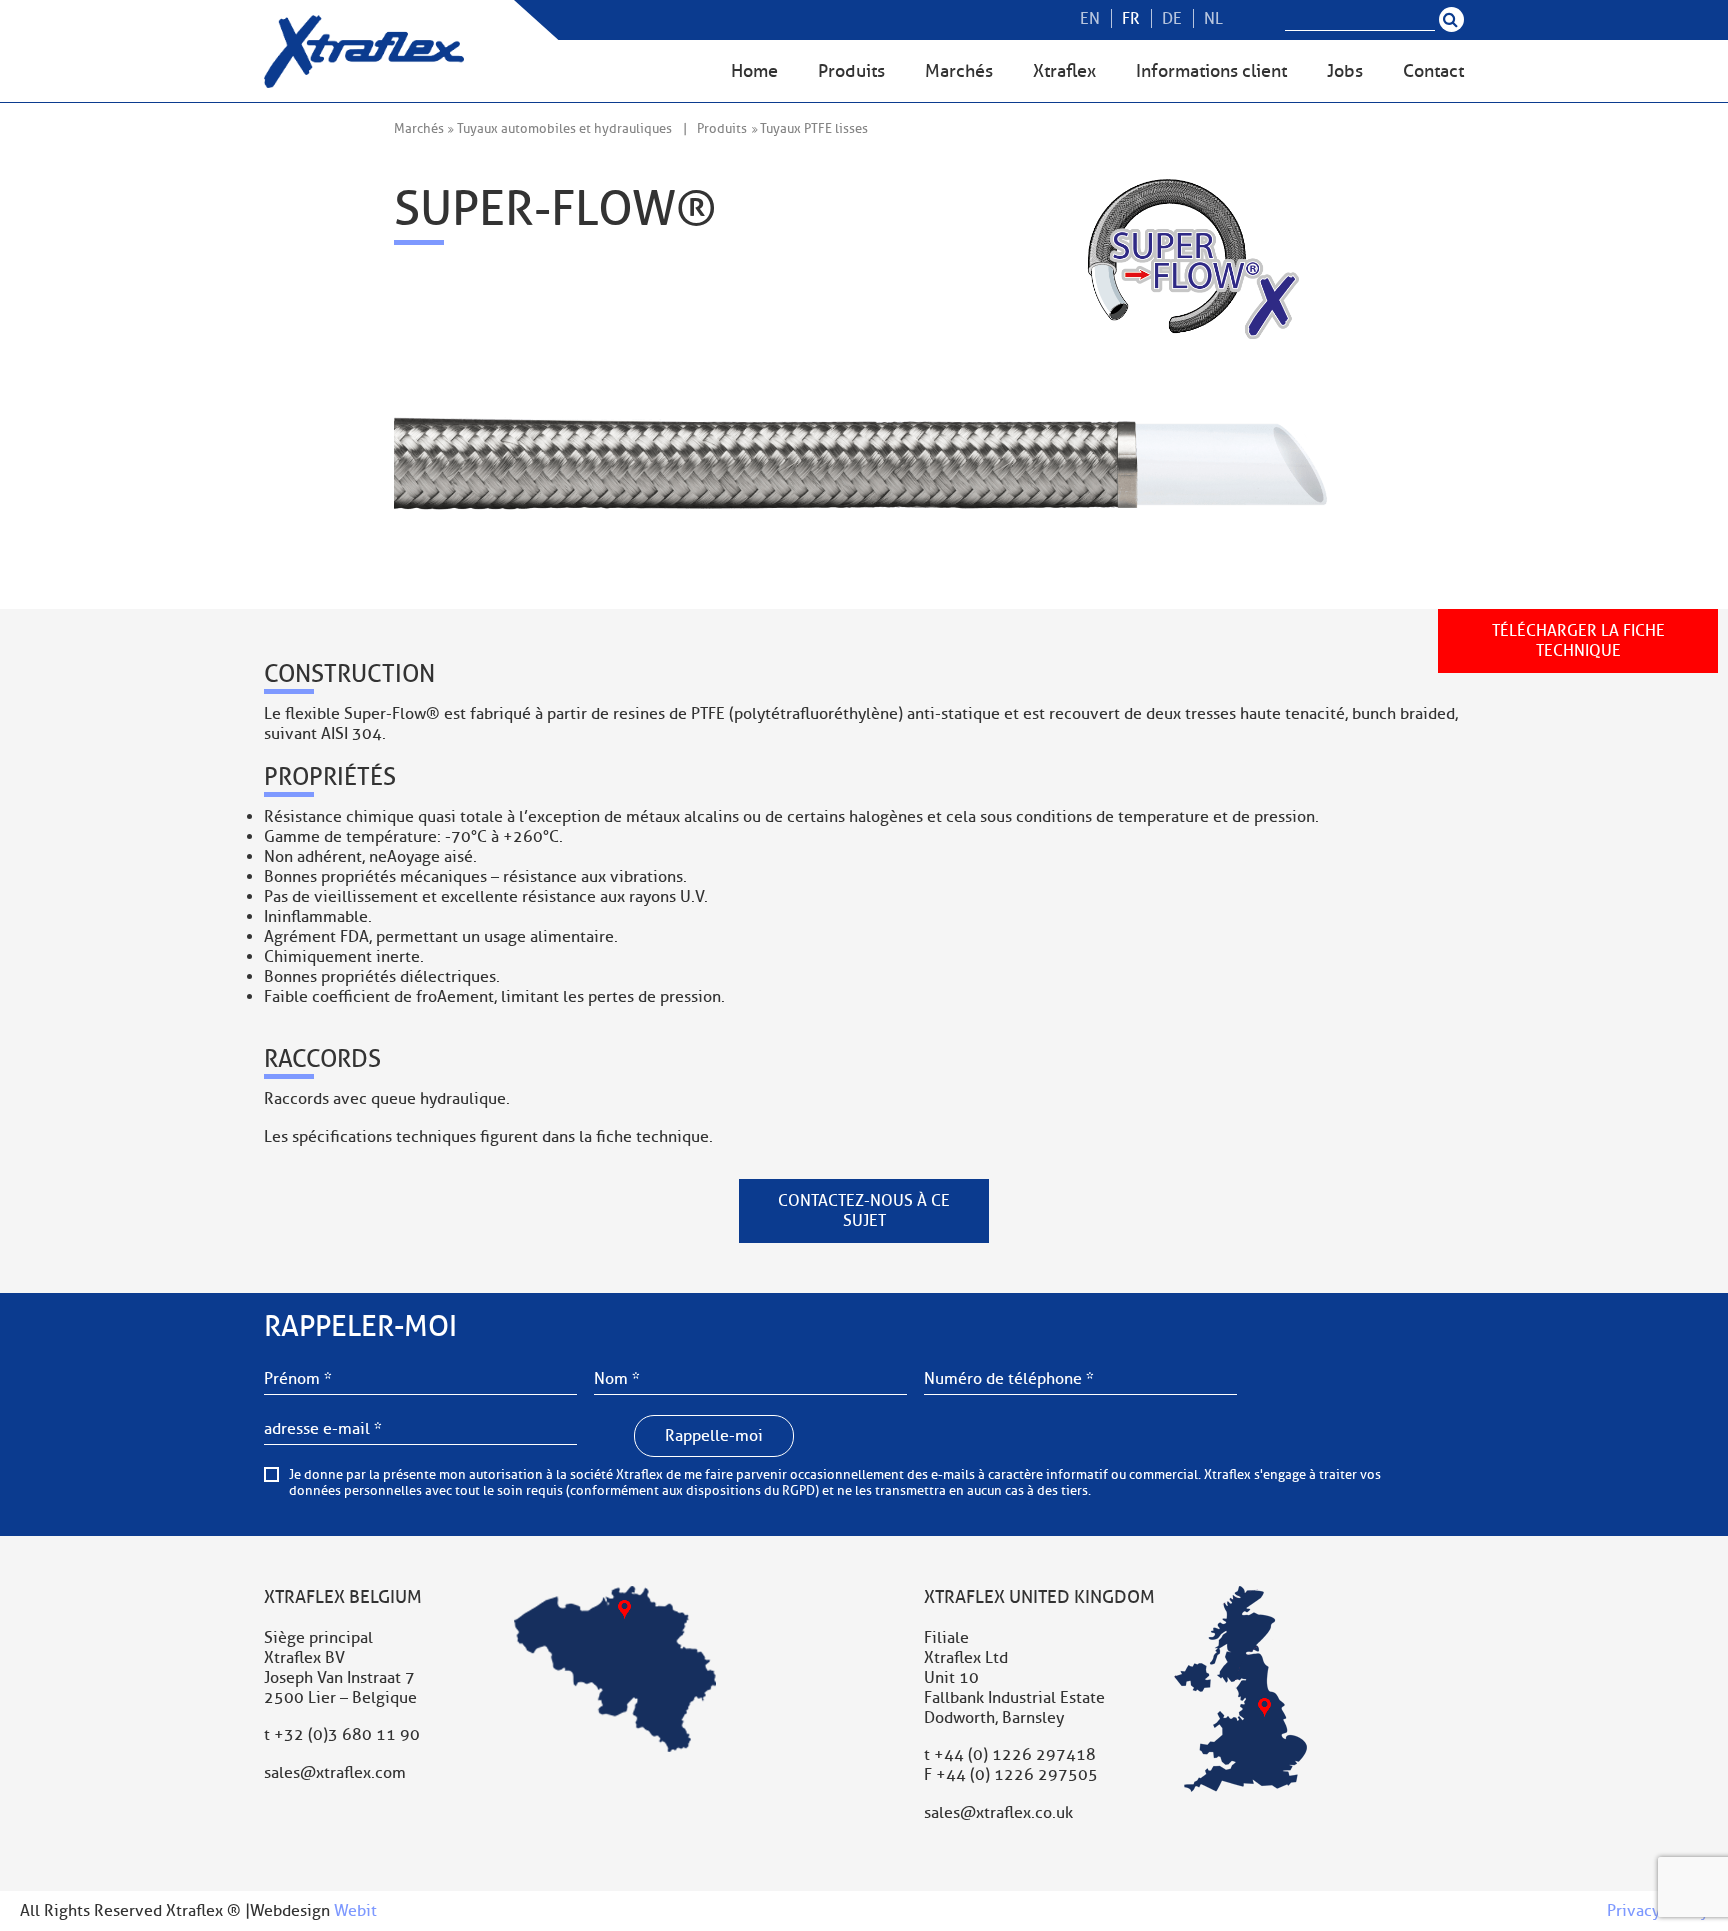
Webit (355, 1911)
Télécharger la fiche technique (1578, 641)
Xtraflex (1064, 71)
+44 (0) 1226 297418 (1015, 1755)
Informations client (1211, 71)
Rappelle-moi (714, 1436)
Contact (1433, 71)
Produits (851, 71)
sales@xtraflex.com (335, 1773)
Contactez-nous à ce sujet (864, 1211)
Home (754, 71)
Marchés (959, 71)
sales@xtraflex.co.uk (998, 1813)
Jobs (1345, 71)
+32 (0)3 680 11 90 (347, 1735)
